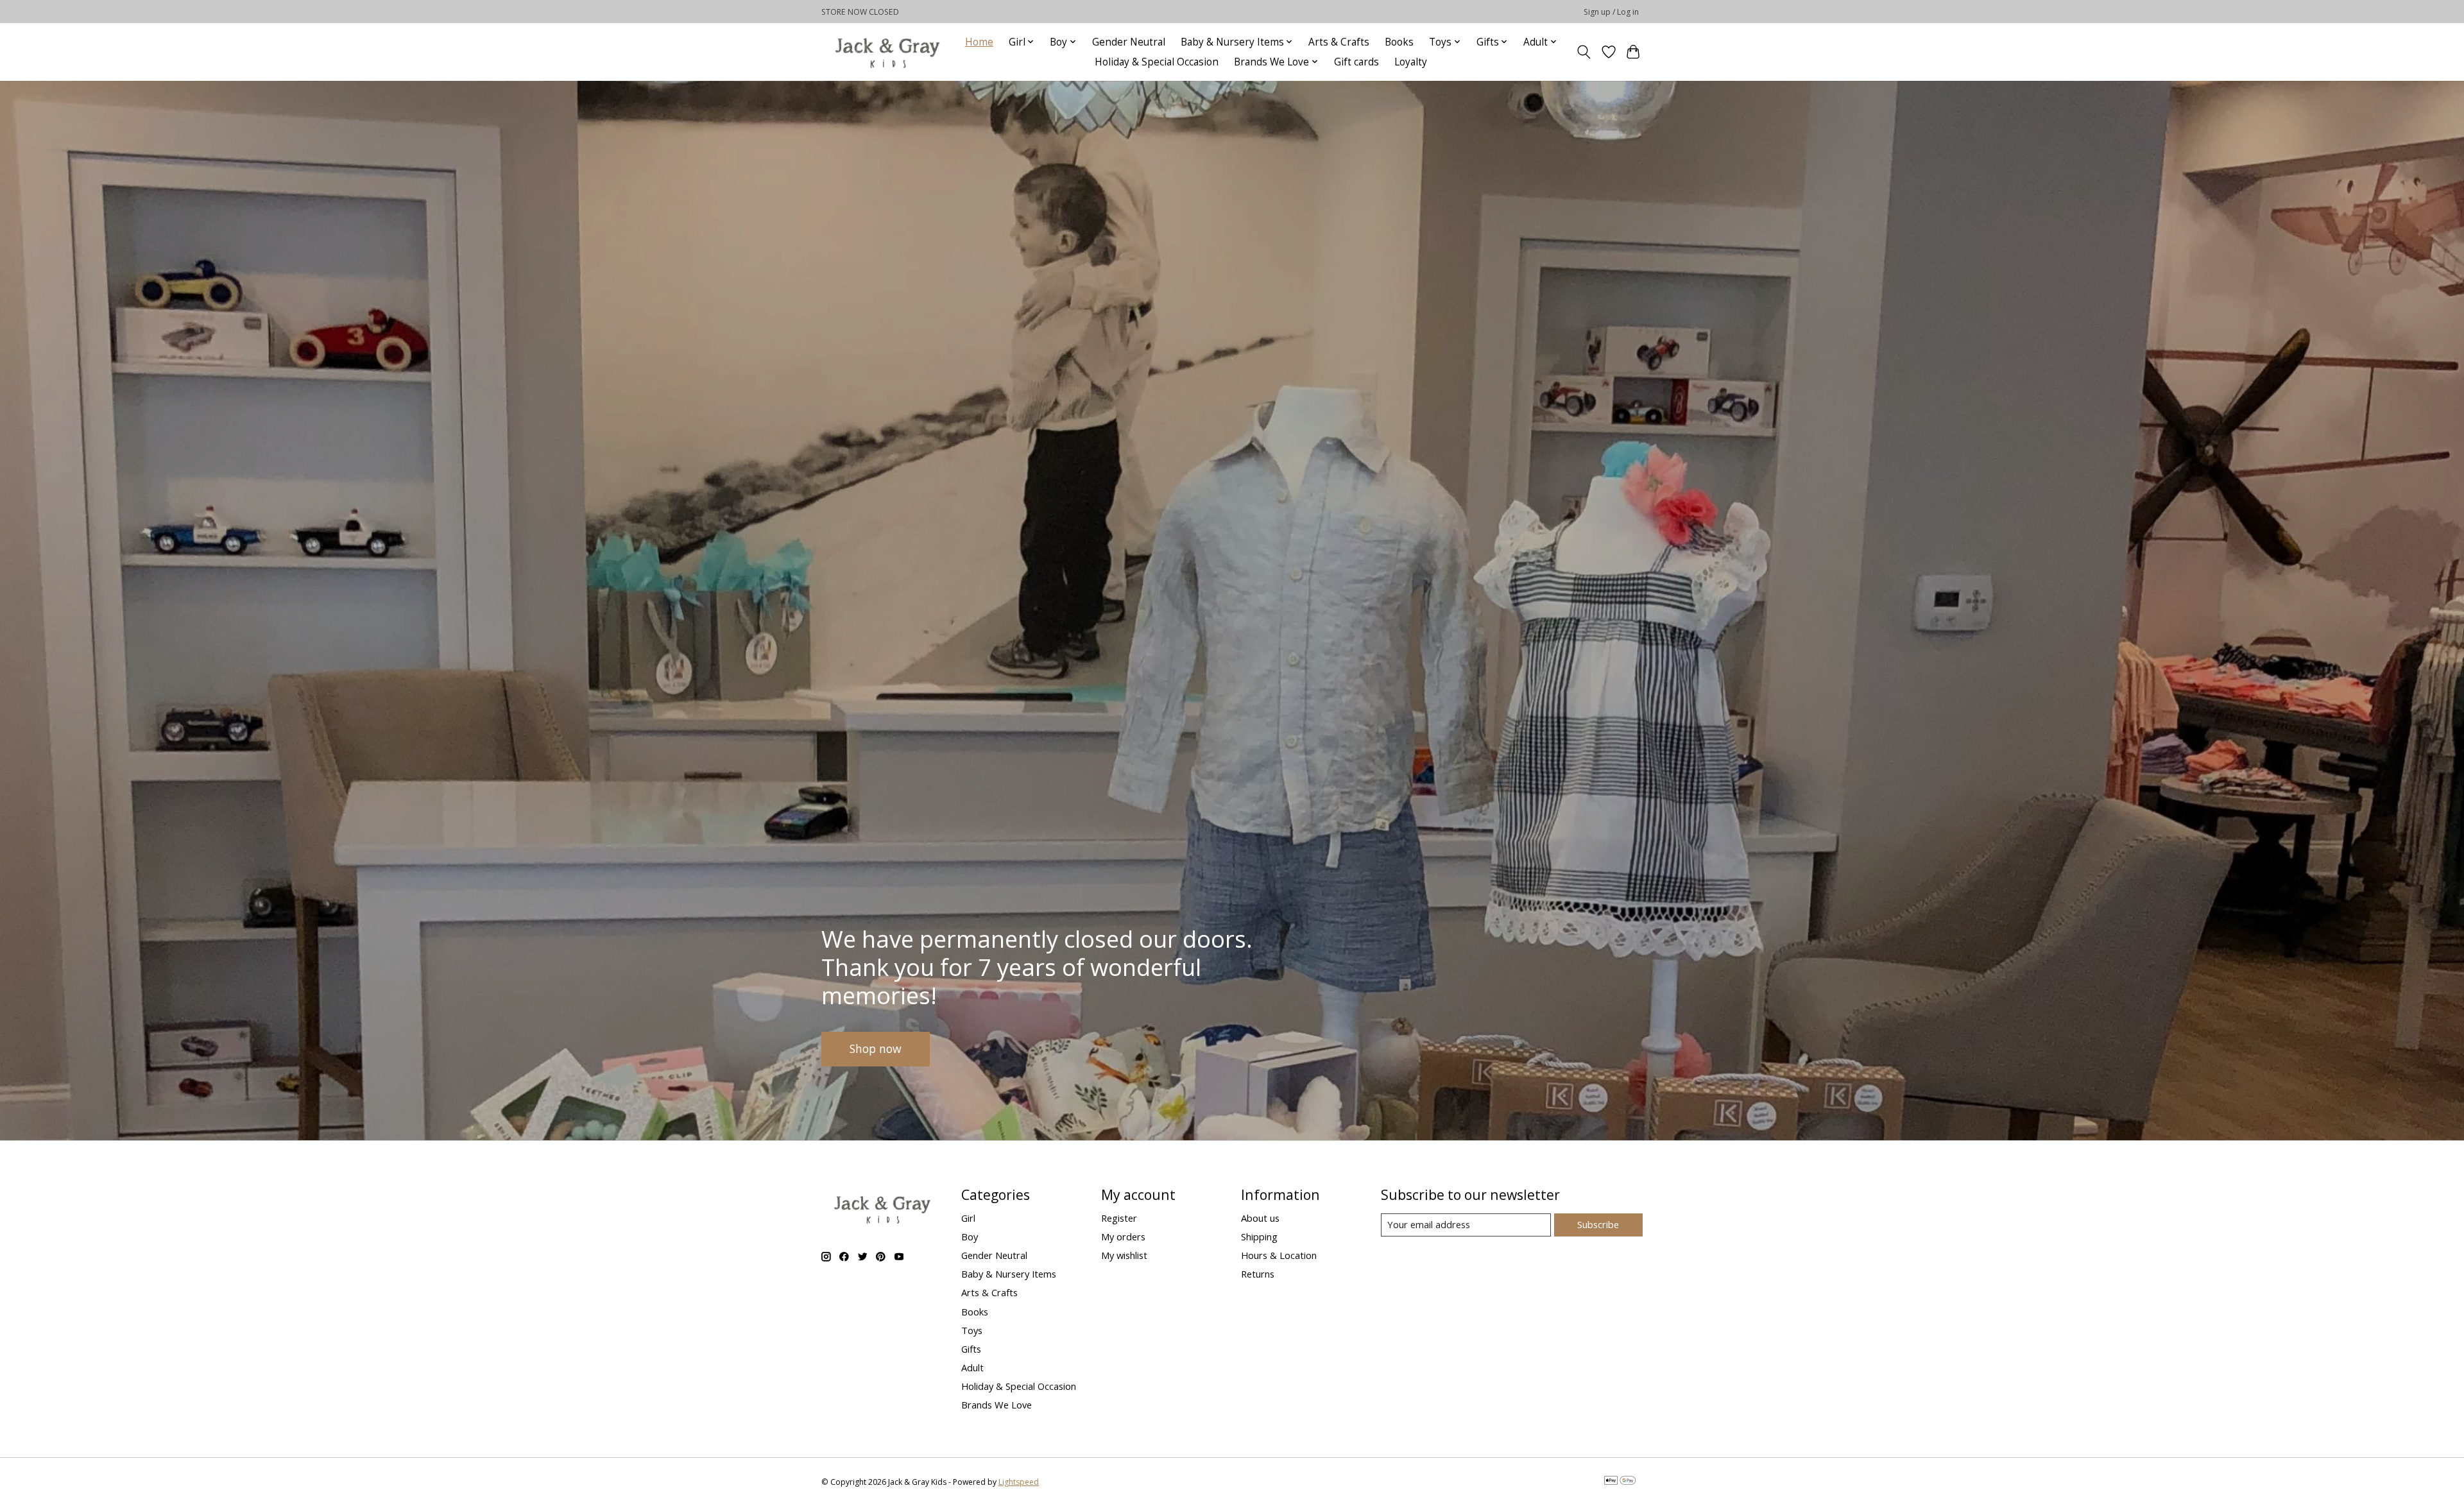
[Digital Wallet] (1620, 1482)
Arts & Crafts (1339, 42)
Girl (968, 1218)
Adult (972, 1367)
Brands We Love (997, 1405)
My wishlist (1124, 1255)
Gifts (971, 1349)
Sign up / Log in (1611, 12)
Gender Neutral (1129, 42)
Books (1399, 42)
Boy (970, 1236)
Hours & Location (1279, 1255)
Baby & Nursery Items (1009, 1274)
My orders (1123, 1236)
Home (979, 42)
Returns (1258, 1274)
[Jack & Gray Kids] (887, 52)
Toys (972, 1330)
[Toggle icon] (1584, 52)
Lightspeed (1019, 1482)
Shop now (876, 1048)
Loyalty (1411, 62)
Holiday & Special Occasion (1157, 62)
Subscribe (1598, 1224)
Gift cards (1356, 62)
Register (1119, 1218)
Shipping (1259, 1236)
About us (1260, 1218)
